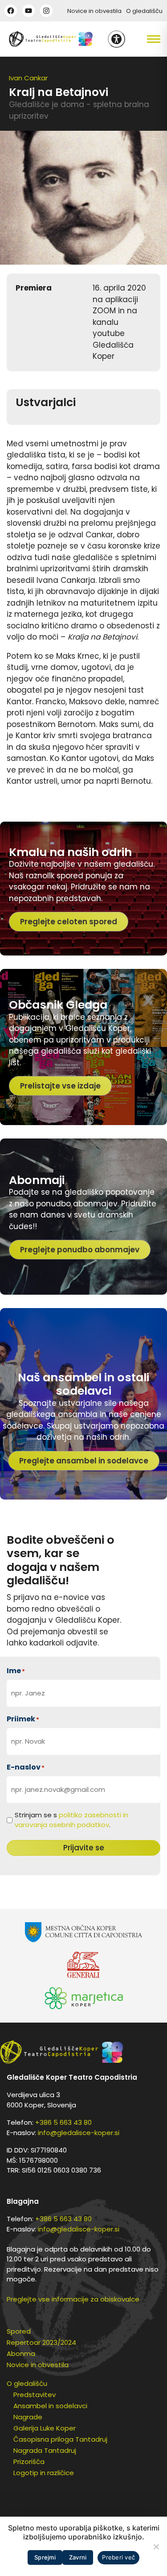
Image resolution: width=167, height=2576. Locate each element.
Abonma (21, 2354)
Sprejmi (45, 2557)
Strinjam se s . (71, 1820)
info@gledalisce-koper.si (79, 2133)
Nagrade (28, 2417)
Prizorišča (29, 2462)
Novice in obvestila (94, 11)
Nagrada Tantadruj (45, 2450)
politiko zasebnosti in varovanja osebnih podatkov (71, 1820)
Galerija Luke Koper (45, 2428)
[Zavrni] (156, 2547)
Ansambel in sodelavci (50, 2406)
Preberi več (118, 2557)
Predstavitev (35, 2395)
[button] (146, 39)
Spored (19, 2331)
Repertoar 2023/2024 (41, 2342)
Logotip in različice (44, 2473)
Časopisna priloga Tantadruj (60, 2439)
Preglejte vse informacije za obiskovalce (73, 2299)
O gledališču (144, 11)
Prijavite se (84, 1848)
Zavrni (78, 2557)
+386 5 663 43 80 (63, 2122)
